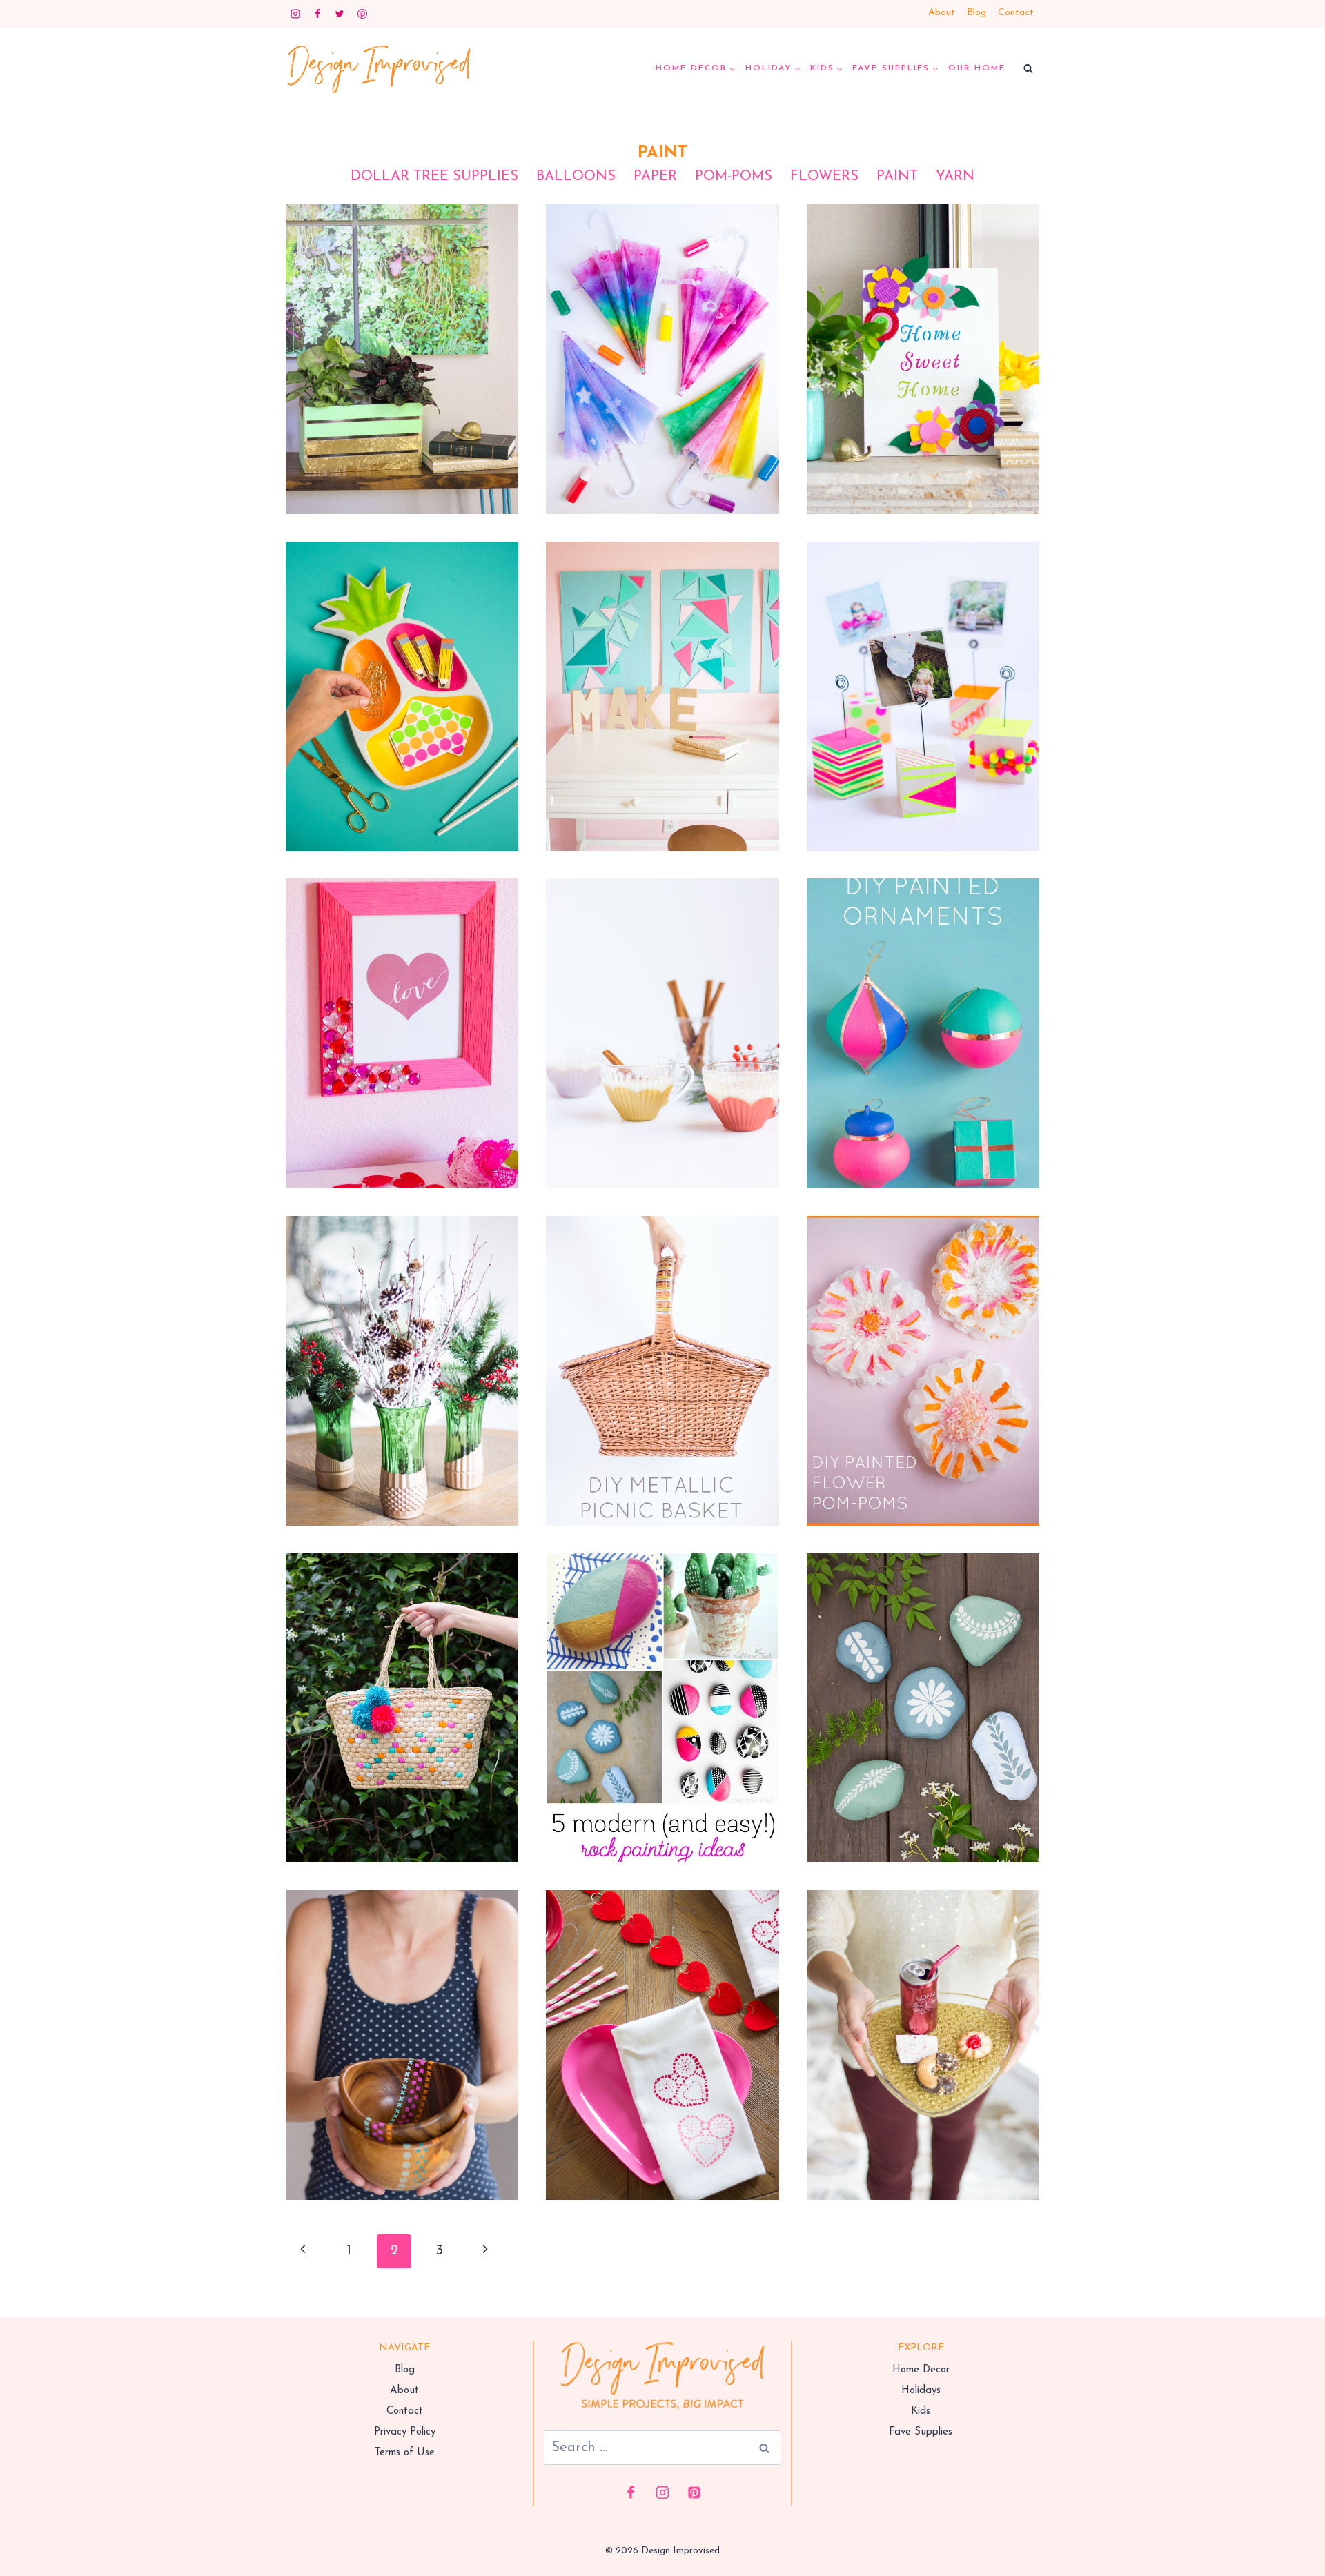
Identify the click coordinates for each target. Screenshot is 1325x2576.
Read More (402, 386)
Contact (1016, 13)
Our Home (977, 68)
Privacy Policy (405, 2432)
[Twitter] (340, 14)
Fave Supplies (921, 2432)
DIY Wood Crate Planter (402, 334)
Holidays (921, 2391)
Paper (655, 177)
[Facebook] (317, 14)
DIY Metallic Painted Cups (662, 1008)
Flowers (824, 177)
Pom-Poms (734, 177)
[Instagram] (295, 14)
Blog (976, 13)
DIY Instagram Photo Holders (923, 671)
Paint (897, 177)
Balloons (576, 177)
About (942, 13)
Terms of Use (405, 2453)
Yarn (955, 177)
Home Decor (921, 2370)
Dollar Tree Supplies (434, 177)
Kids (921, 2411)
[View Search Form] (1028, 69)
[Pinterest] (362, 14)
